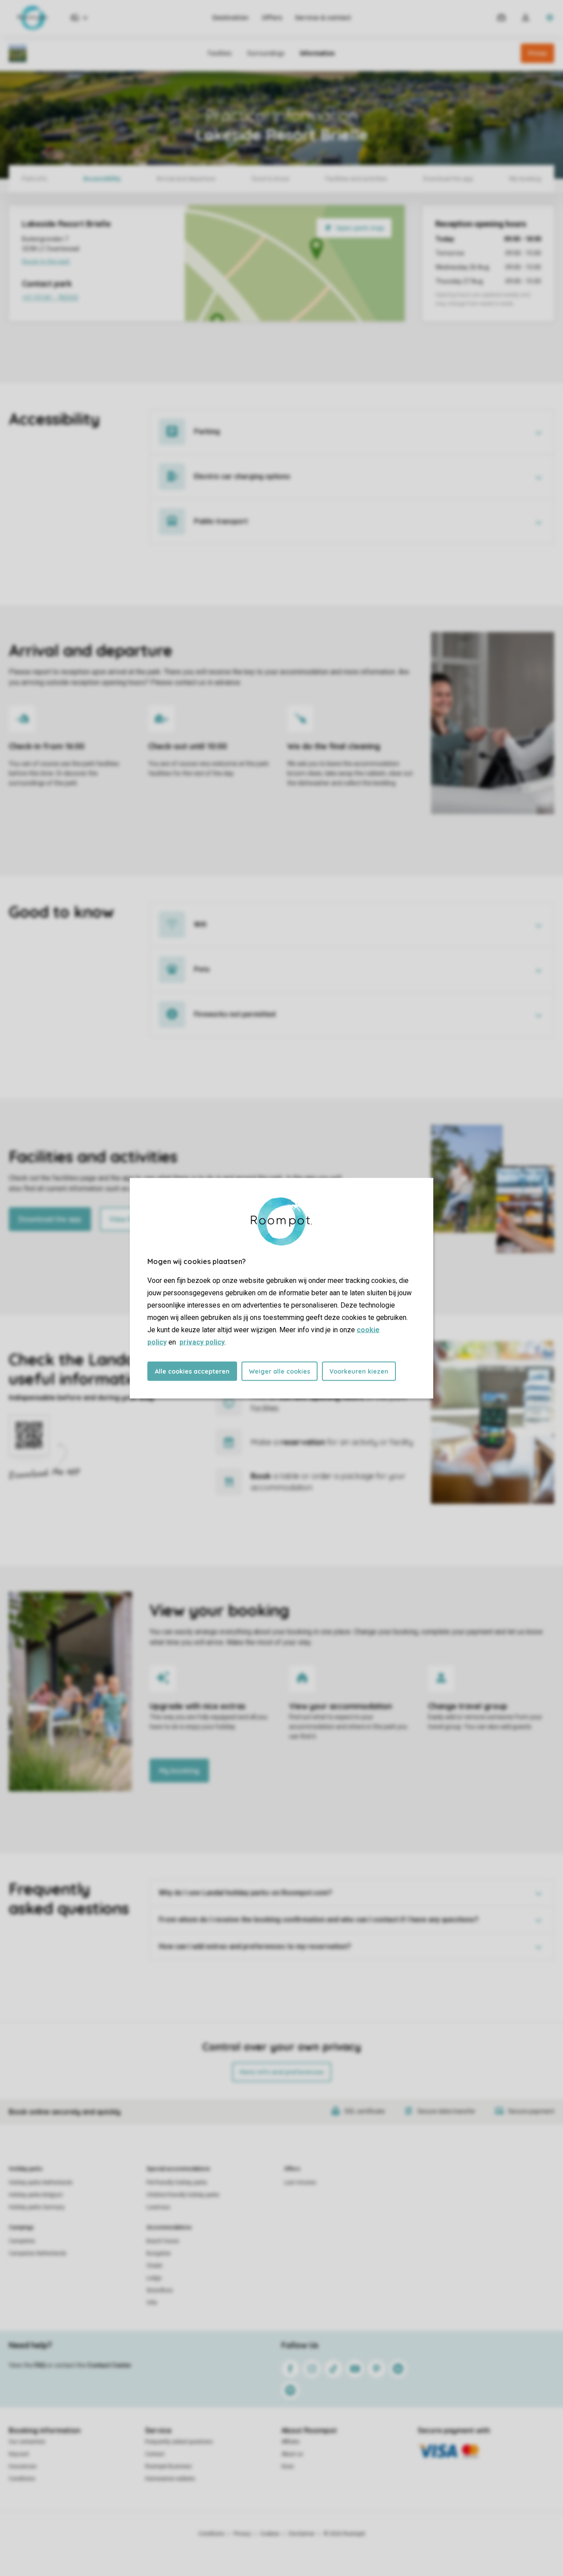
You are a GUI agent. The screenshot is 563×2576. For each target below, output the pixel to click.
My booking (179, 1771)
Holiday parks (26, 2169)
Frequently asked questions (179, 2442)
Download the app (50, 1219)
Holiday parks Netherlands (41, 2183)
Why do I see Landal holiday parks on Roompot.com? (245, 1893)
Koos (288, 2466)
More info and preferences (282, 2072)
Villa (152, 2303)
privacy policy (202, 1342)
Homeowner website (170, 2479)
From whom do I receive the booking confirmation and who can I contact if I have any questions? (319, 1920)
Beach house (163, 2241)
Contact (155, 2454)
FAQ (40, 2365)
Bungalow (159, 2253)
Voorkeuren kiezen (359, 1371)
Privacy (242, 2534)
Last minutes (300, 2183)
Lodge (154, 2278)
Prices (537, 53)
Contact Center (109, 2365)
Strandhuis (160, 2290)
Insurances (23, 2466)
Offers (272, 18)
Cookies (270, 2534)
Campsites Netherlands (38, 2253)
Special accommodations (178, 2169)
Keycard (19, 2454)
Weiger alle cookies (280, 1371)
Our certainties (27, 2442)
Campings (21, 2227)
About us (292, 2454)
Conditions (22, 2479)
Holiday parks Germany (37, 2207)
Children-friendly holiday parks (183, 2195)
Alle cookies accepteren (192, 1371)
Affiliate (291, 2442)
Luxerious (158, 2207)
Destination (230, 18)
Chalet (154, 2266)
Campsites (22, 2241)
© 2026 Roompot (344, 2534)
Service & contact (323, 18)
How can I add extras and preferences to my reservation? (255, 1946)
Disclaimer (302, 2534)
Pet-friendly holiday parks (177, 2183)
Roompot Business (168, 2466)
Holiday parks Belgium (36, 2195)
